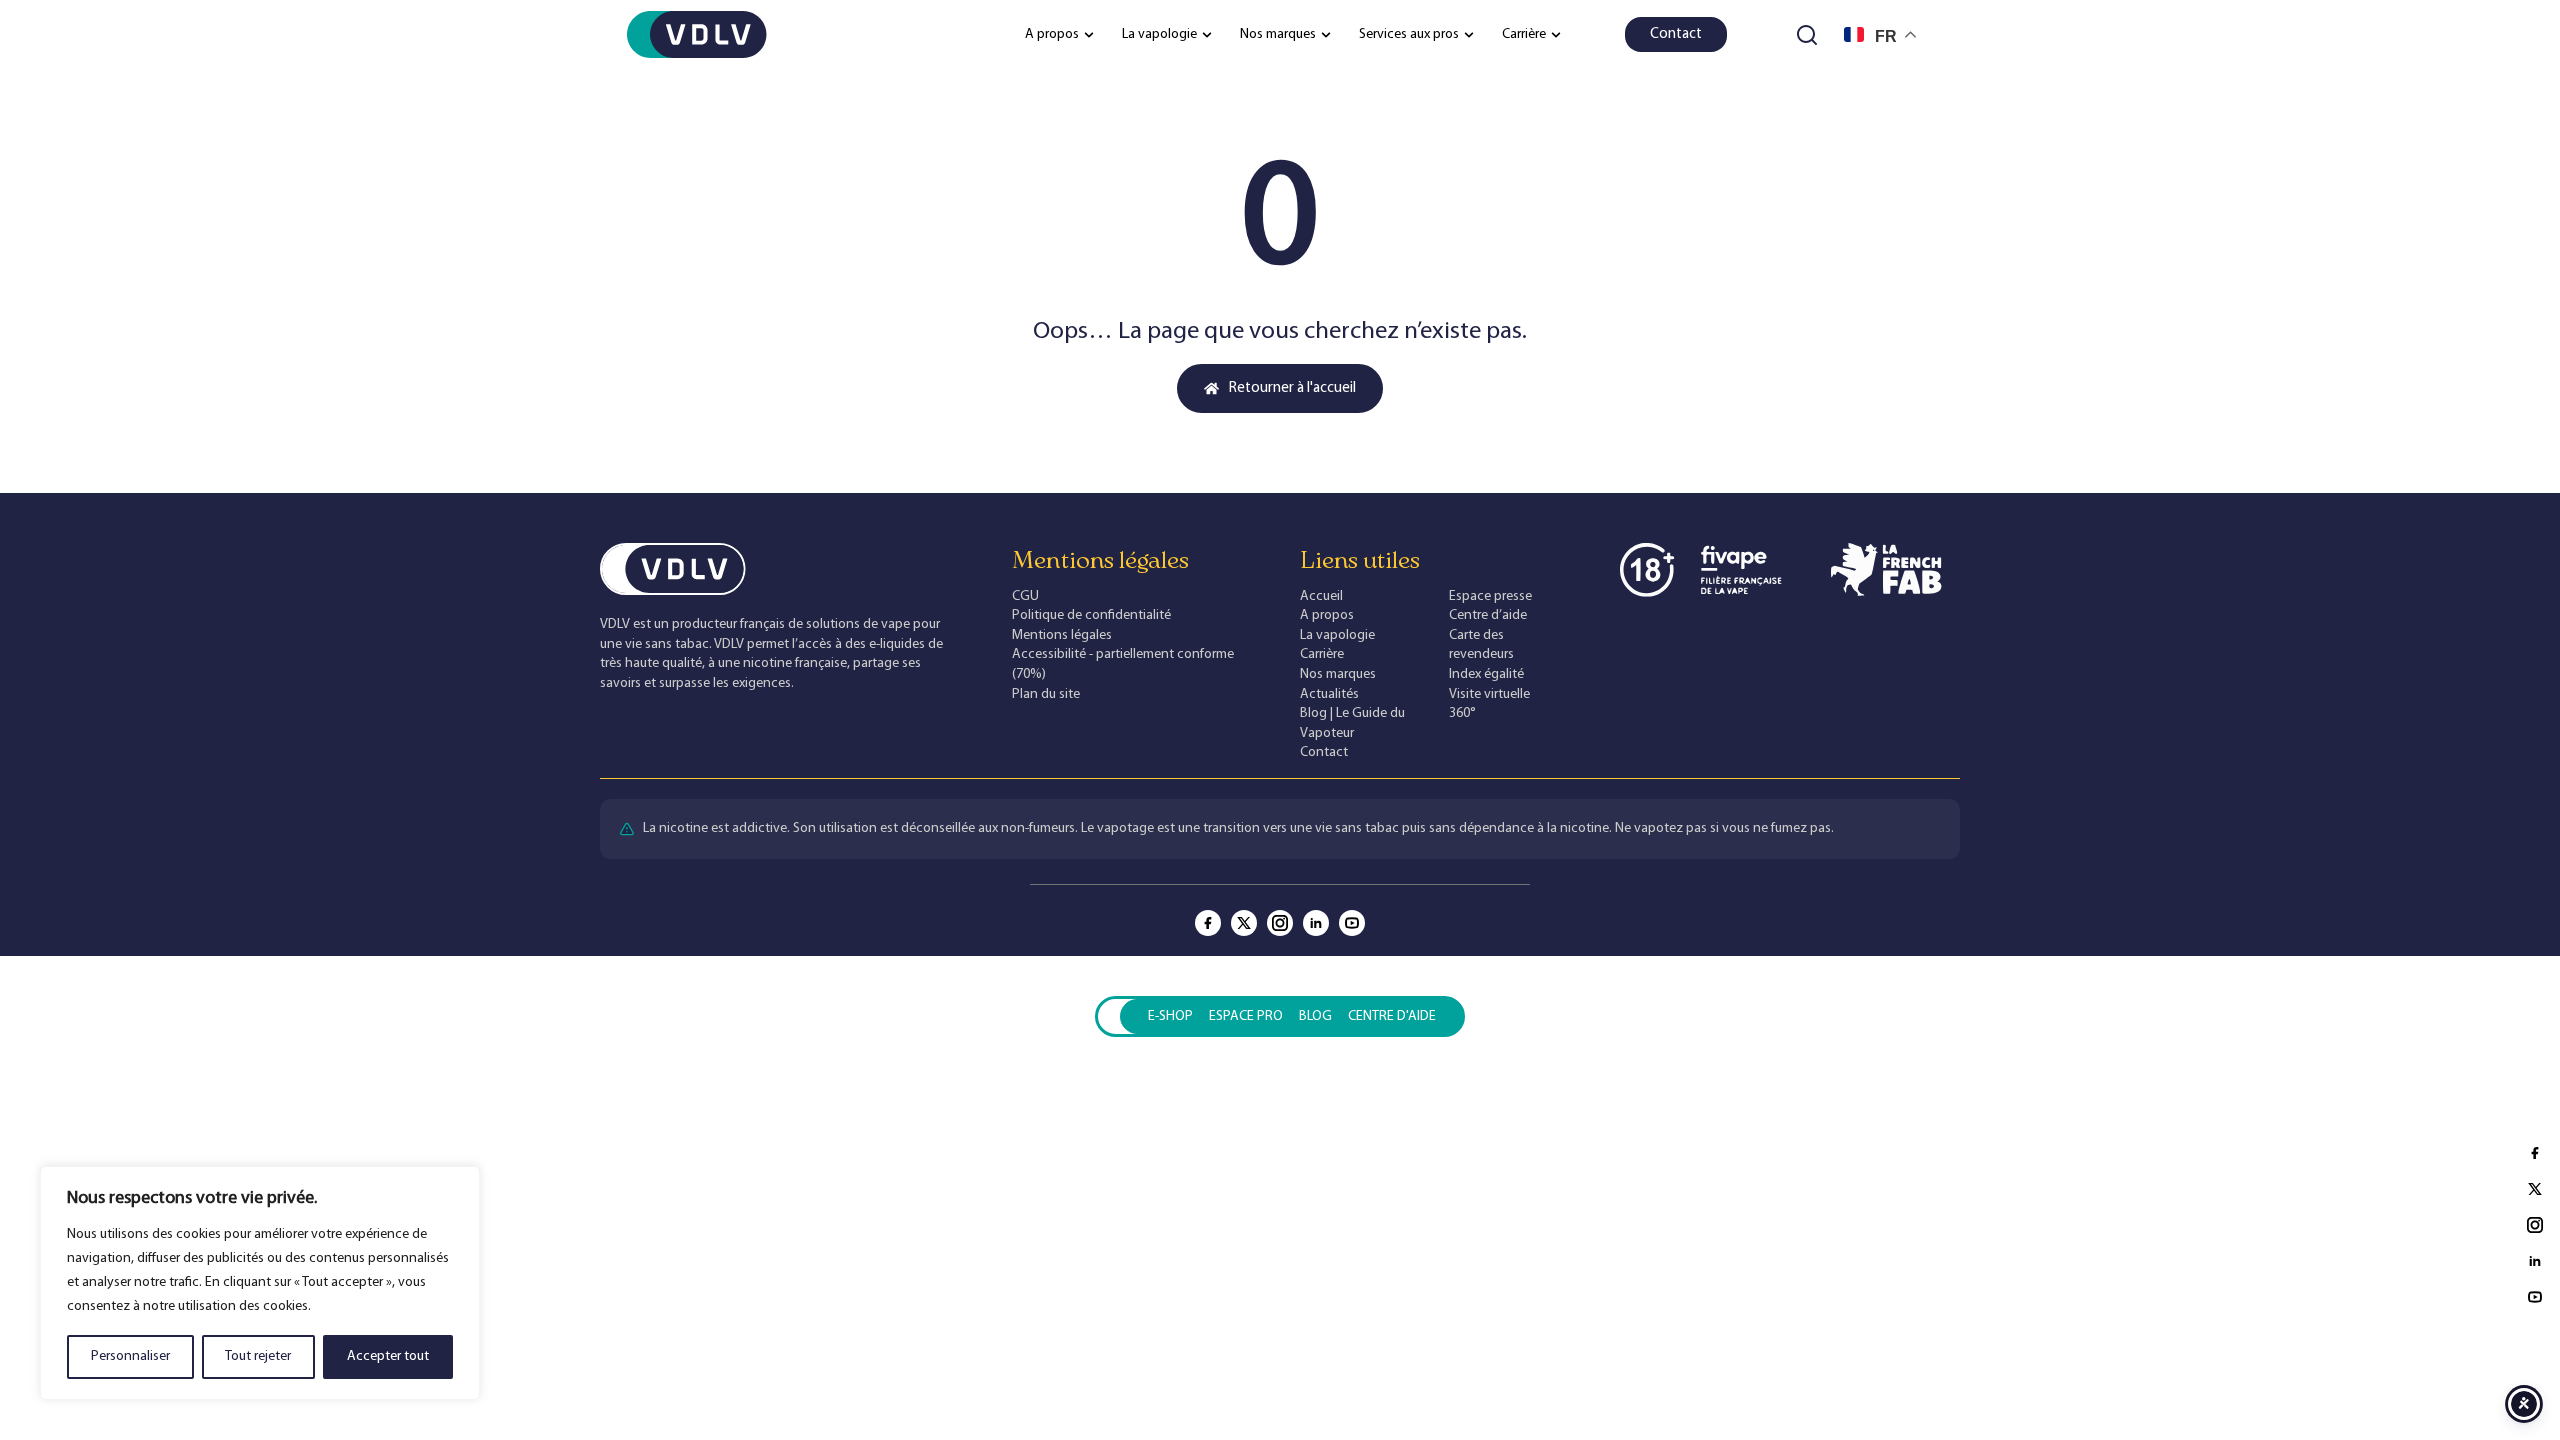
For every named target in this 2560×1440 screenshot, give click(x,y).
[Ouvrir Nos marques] (1326, 34)
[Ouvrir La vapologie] (1207, 34)
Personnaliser (130, 1356)
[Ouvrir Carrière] (1556, 34)
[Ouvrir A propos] (1089, 34)
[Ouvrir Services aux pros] (1469, 34)
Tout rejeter (258, 1356)
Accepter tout (388, 1356)
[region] (260, 1283)
